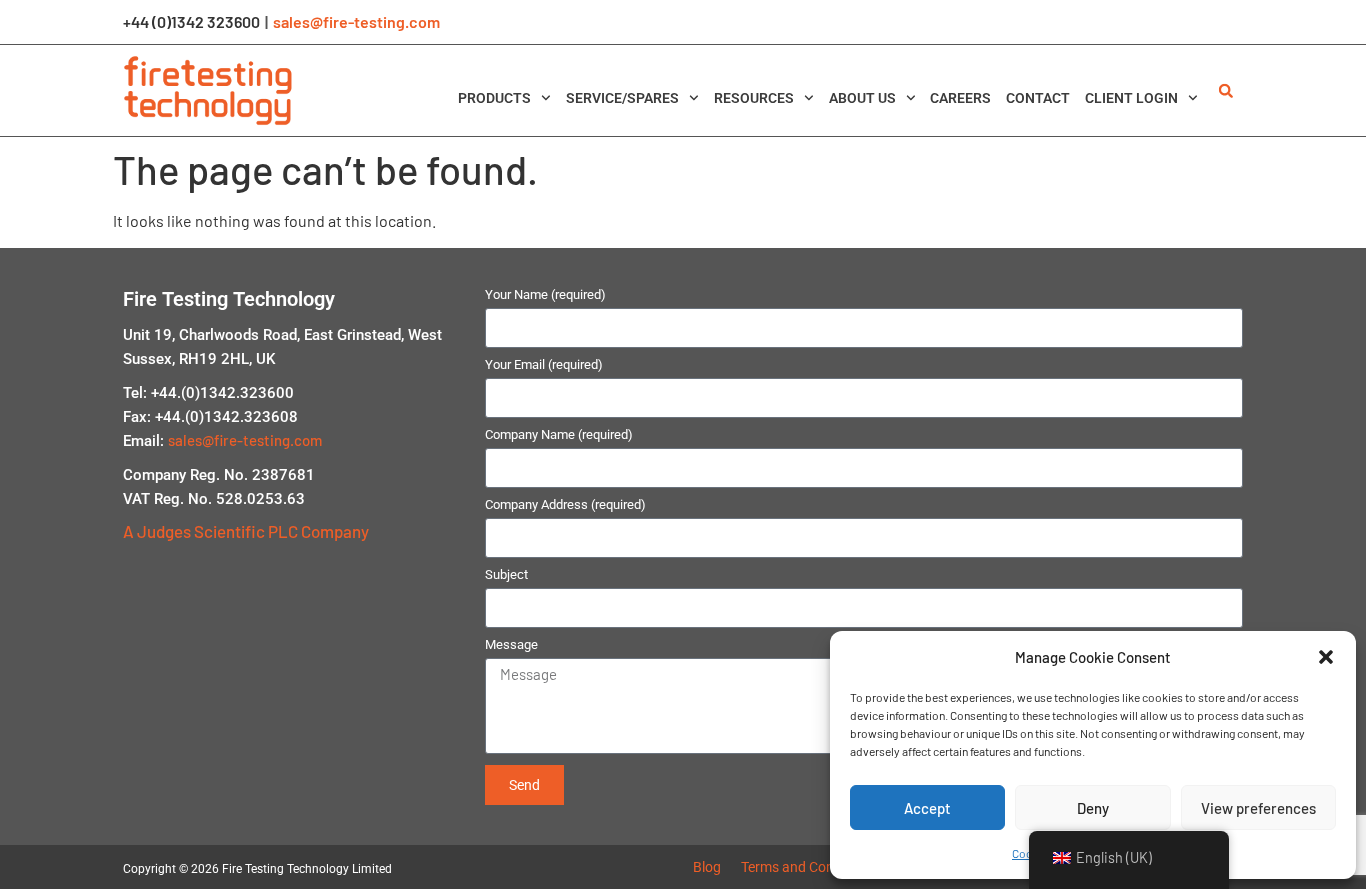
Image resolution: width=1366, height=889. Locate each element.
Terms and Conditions (808, 867)
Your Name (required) (545, 295)
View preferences (1258, 808)
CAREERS (960, 98)
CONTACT (1038, 98)
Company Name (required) (559, 435)
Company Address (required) (565, 505)
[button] (1326, 657)
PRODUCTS (494, 98)
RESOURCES (754, 98)
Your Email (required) (544, 365)
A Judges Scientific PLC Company (246, 531)
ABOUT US (862, 98)
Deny (1093, 808)
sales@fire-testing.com (356, 21)
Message (511, 645)
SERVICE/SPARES (622, 98)
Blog (707, 867)
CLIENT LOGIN (1131, 98)
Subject (506, 575)
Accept (927, 808)
